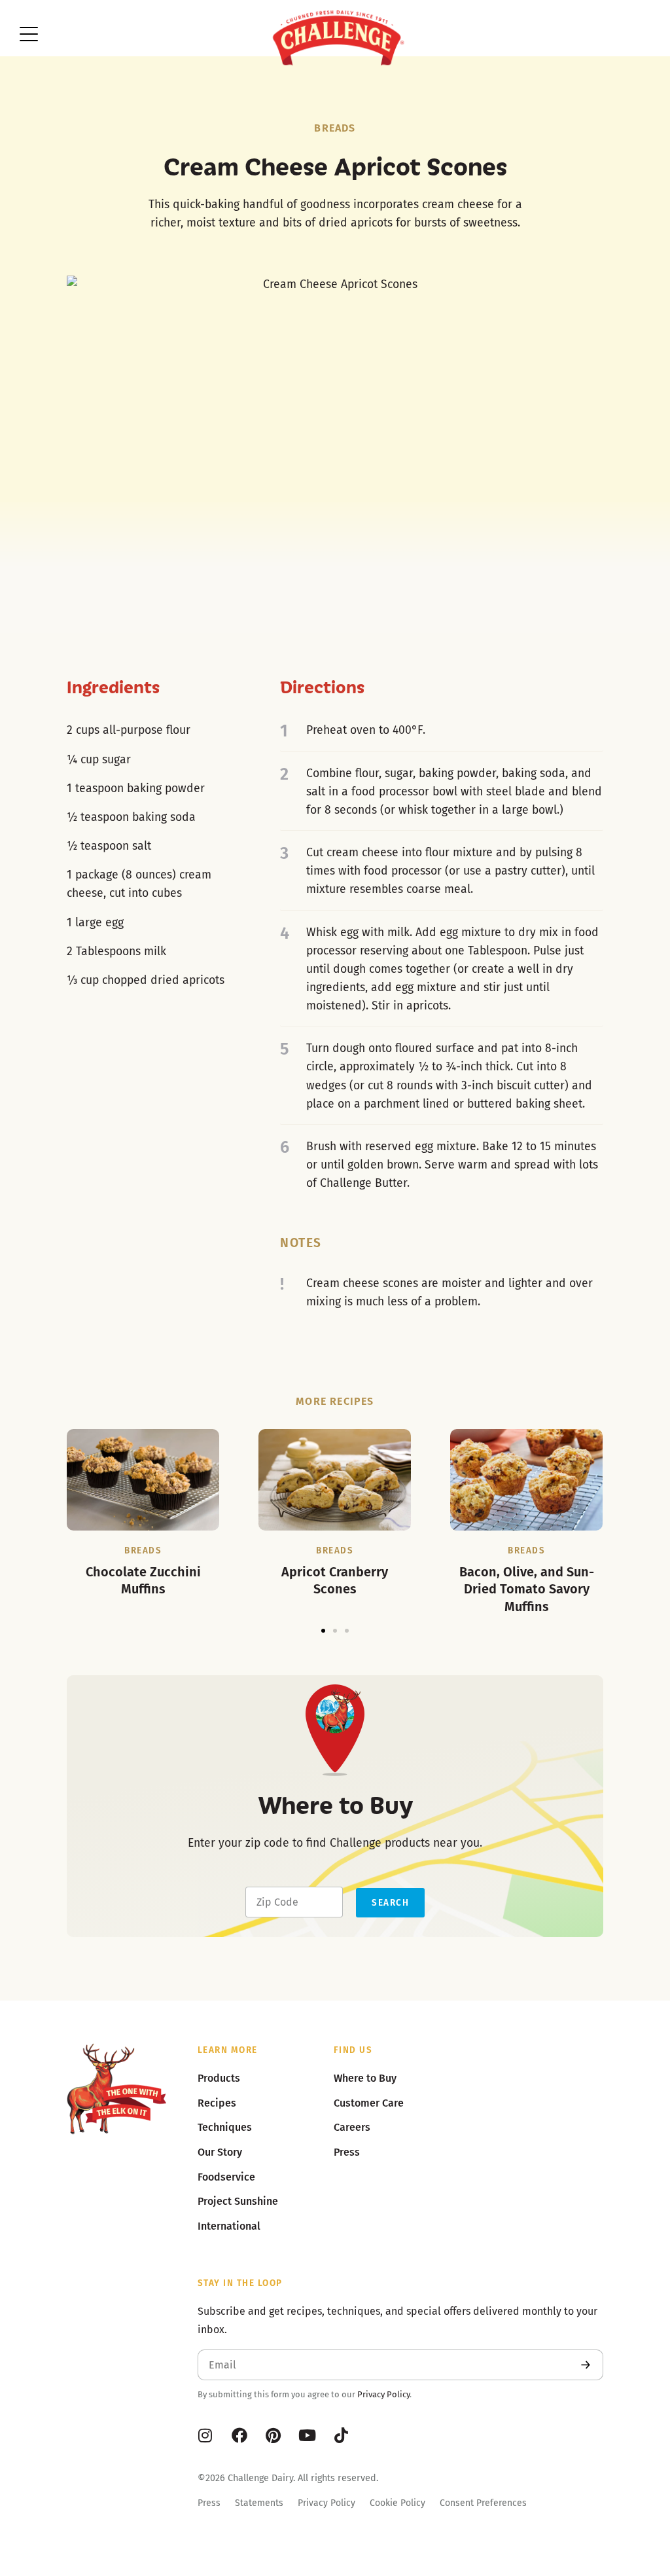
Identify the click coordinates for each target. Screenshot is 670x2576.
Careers (352, 2127)
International (229, 2226)
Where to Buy (365, 2078)
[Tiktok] (342, 2435)
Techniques (225, 2127)
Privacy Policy (383, 2394)
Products (219, 2078)
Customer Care (369, 2103)
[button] (323, 1631)
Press (209, 2503)
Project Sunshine (238, 2201)
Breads (335, 128)
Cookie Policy (397, 2503)
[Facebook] (239, 2435)
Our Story (220, 2152)
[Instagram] (205, 2435)
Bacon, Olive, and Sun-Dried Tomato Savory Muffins (527, 1589)
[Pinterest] (273, 2435)
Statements (259, 2503)
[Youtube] (308, 2435)
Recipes (217, 2103)
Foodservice (226, 2177)
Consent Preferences (483, 2503)
